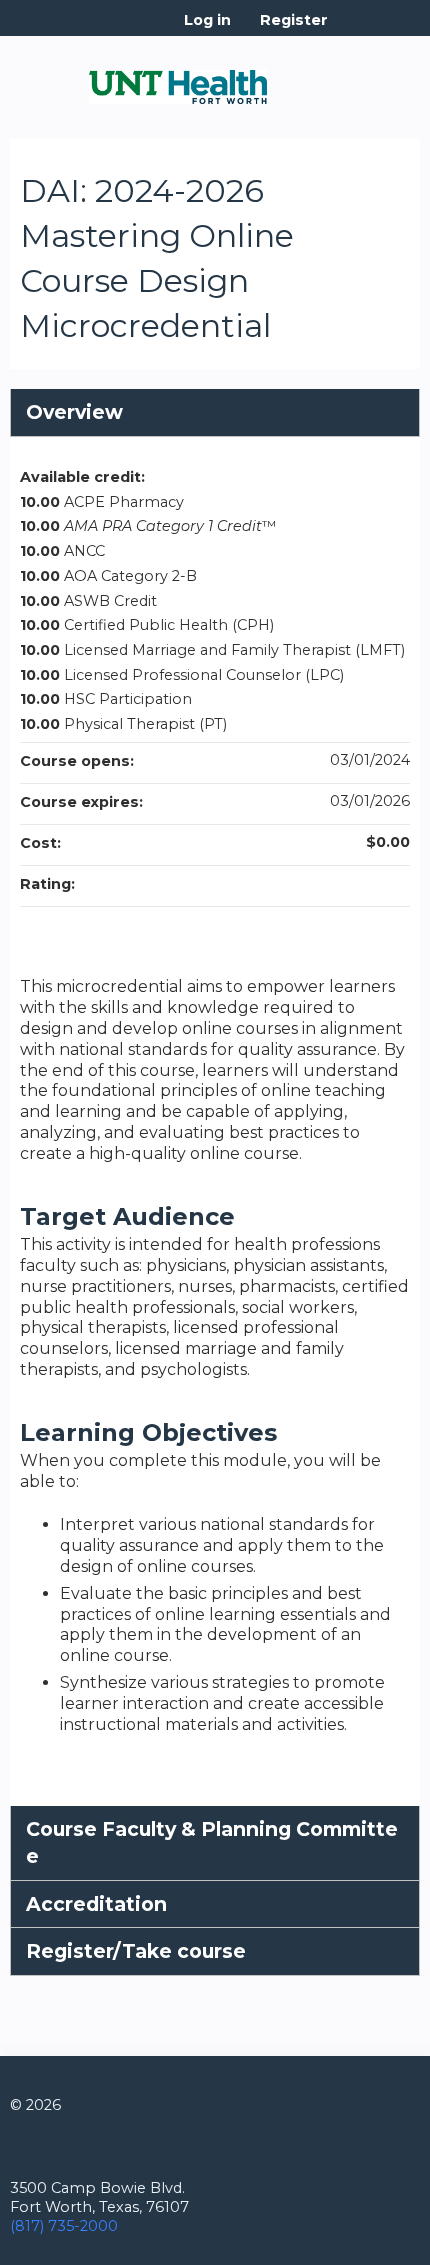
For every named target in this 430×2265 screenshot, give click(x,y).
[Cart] (351, 30)
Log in (207, 20)
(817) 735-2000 (64, 2226)
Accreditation (96, 1904)
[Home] (178, 80)
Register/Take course (136, 1951)
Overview (74, 412)
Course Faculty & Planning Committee (212, 1842)
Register (294, 20)
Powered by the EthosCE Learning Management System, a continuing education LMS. (349, 2250)
